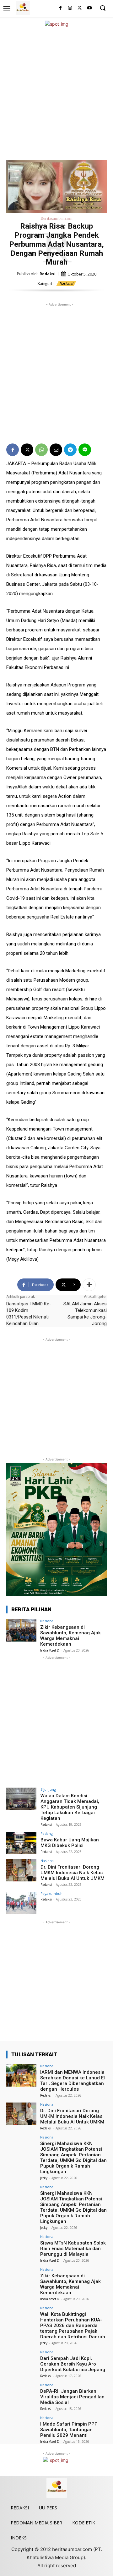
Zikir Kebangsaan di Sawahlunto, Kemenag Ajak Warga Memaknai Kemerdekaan (70, 1636)
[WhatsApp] (41, 450)
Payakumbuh (51, 1893)
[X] (80, 8)
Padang (47, 1833)
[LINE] (85, 450)
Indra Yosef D (50, 1650)
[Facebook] (60, 8)
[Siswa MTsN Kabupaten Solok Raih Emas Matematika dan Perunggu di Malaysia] (21, 2246)
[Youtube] (89, 8)
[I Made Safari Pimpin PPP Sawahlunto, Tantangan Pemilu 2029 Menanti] (21, 2427)
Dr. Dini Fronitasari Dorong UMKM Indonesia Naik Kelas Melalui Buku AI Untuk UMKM (73, 1873)
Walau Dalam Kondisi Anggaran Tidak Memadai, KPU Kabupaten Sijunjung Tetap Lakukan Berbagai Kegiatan (70, 1807)
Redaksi (48, 274)
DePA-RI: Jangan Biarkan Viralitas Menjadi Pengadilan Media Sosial (72, 2397)
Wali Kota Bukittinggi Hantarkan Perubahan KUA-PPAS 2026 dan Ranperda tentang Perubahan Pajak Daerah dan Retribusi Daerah (73, 2325)
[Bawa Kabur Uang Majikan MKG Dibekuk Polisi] (21, 1843)
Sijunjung (48, 1789)
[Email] (56, 450)
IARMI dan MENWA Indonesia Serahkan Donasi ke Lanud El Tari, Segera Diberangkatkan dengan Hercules (73, 2081)
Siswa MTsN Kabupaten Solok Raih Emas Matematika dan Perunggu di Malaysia (73, 2249)
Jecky (44, 2178)
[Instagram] (70, 8)
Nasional (66, 283)
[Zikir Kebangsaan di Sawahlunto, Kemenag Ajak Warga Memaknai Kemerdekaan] (21, 1630)
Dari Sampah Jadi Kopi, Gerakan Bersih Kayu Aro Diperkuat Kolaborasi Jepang (73, 2364)
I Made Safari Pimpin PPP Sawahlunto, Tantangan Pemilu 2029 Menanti (69, 2430)
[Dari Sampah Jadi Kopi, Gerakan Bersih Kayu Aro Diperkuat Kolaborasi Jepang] (21, 2361)
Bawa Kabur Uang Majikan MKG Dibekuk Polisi (70, 1843)
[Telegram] (70, 450)
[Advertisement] (56, 94)
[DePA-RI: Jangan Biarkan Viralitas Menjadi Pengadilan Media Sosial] (21, 2394)
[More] (89, 1285)
